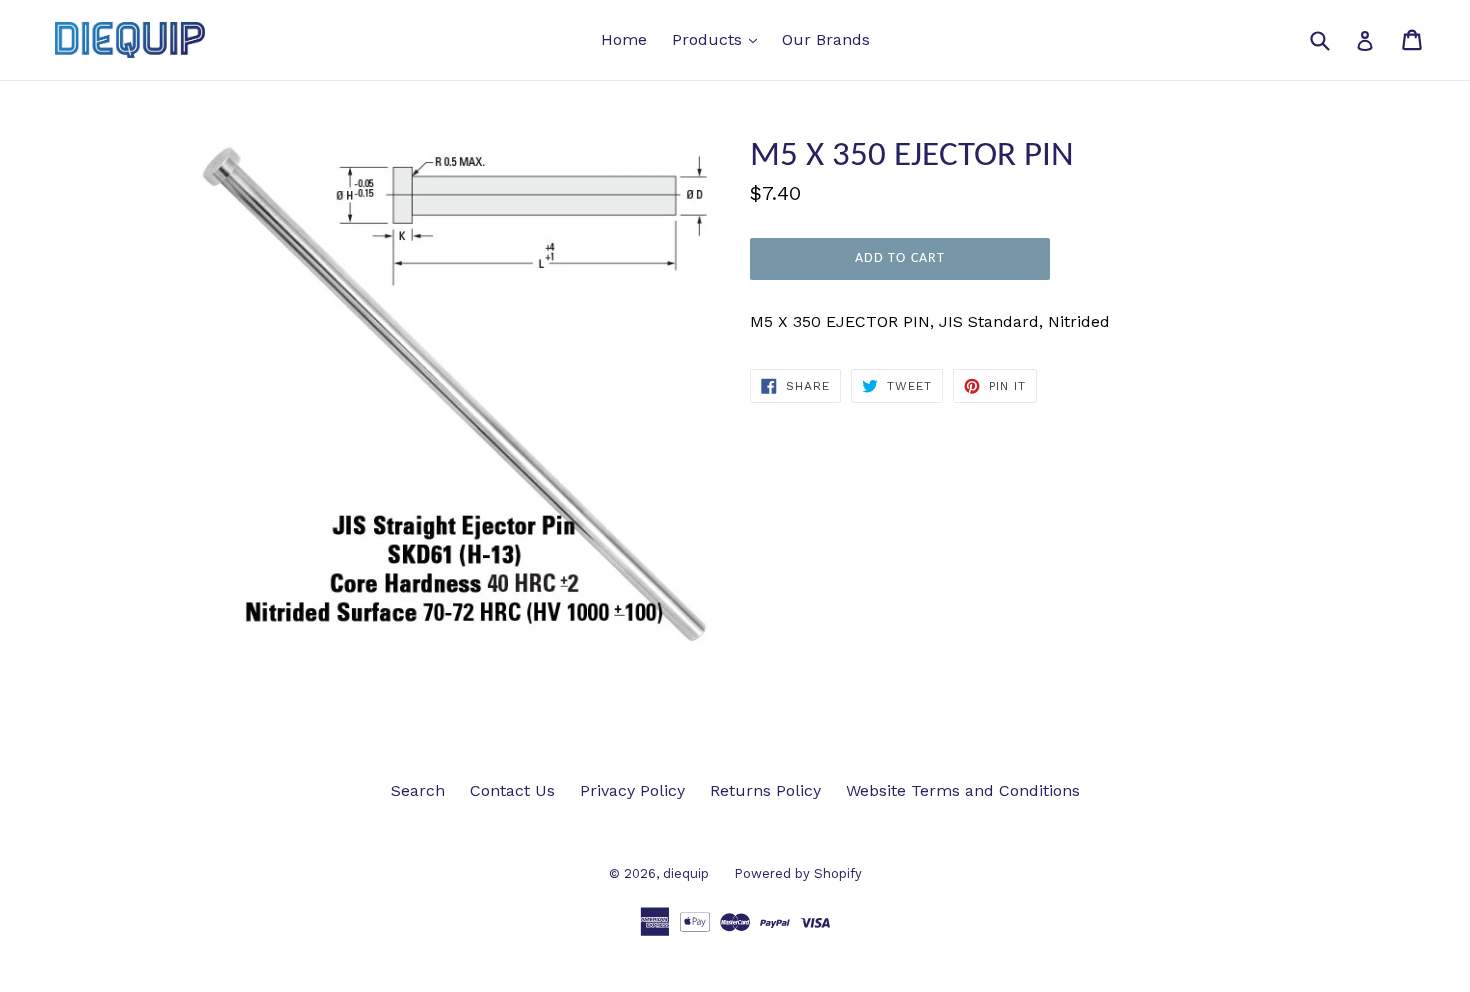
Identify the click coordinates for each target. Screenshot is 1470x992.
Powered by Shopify (798, 873)
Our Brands (826, 39)
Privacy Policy (632, 790)
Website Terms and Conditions (963, 790)
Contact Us (512, 790)
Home (624, 39)
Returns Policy (765, 790)
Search (418, 790)
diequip (686, 873)
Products (719, 39)
